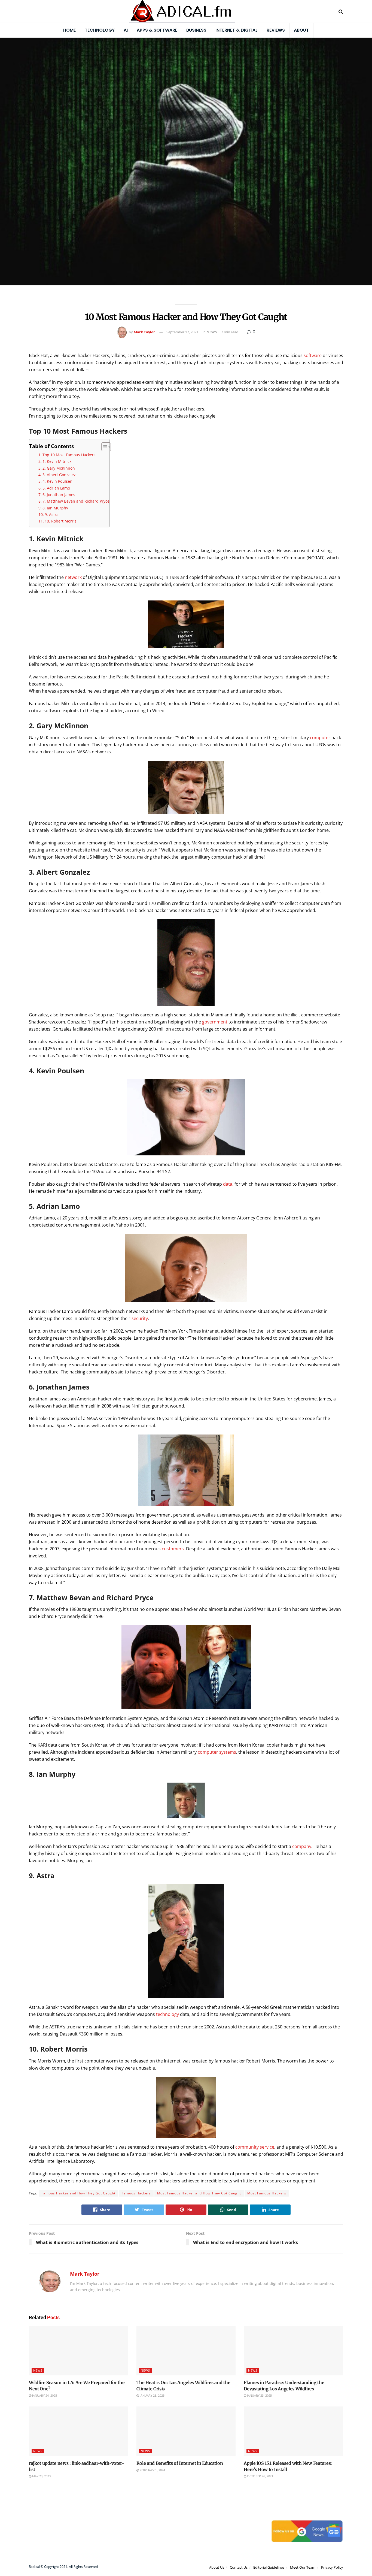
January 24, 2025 (44, 2395)
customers (173, 1549)
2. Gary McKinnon (59, 468)
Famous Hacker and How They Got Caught (78, 2193)
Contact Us (239, 2567)
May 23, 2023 (41, 2476)
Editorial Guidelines (269, 2567)
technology (167, 2014)
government (214, 1022)
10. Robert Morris (61, 521)
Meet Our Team (303, 2567)
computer (320, 738)
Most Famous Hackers (267, 2193)
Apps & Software (157, 30)
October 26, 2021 (260, 2476)
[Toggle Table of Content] (103, 447)
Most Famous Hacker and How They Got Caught (199, 2193)
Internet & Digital (237, 30)
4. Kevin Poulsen (57, 481)
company (302, 1846)
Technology (100, 30)
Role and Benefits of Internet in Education (180, 2463)
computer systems (217, 1752)
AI (126, 30)
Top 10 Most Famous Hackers (69, 455)
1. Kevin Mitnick (57, 461)
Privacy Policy (332, 2567)
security (139, 1318)
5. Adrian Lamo (56, 488)
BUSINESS (196, 30)
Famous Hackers (136, 2193)
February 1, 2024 (152, 2470)
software (312, 355)
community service (255, 2147)
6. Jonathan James (59, 495)
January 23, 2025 (152, 2395)
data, (228, 1184)
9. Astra (52, 514)
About (301, 30)
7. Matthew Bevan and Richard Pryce (76, 501)
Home (69, 30)
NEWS (212, 332)
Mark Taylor (144, 332)
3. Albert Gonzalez (59, 475)
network (73, 577)
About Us (217, 2567)
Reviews (276, 30)
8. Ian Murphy (55, 508)
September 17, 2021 (182, 332)
